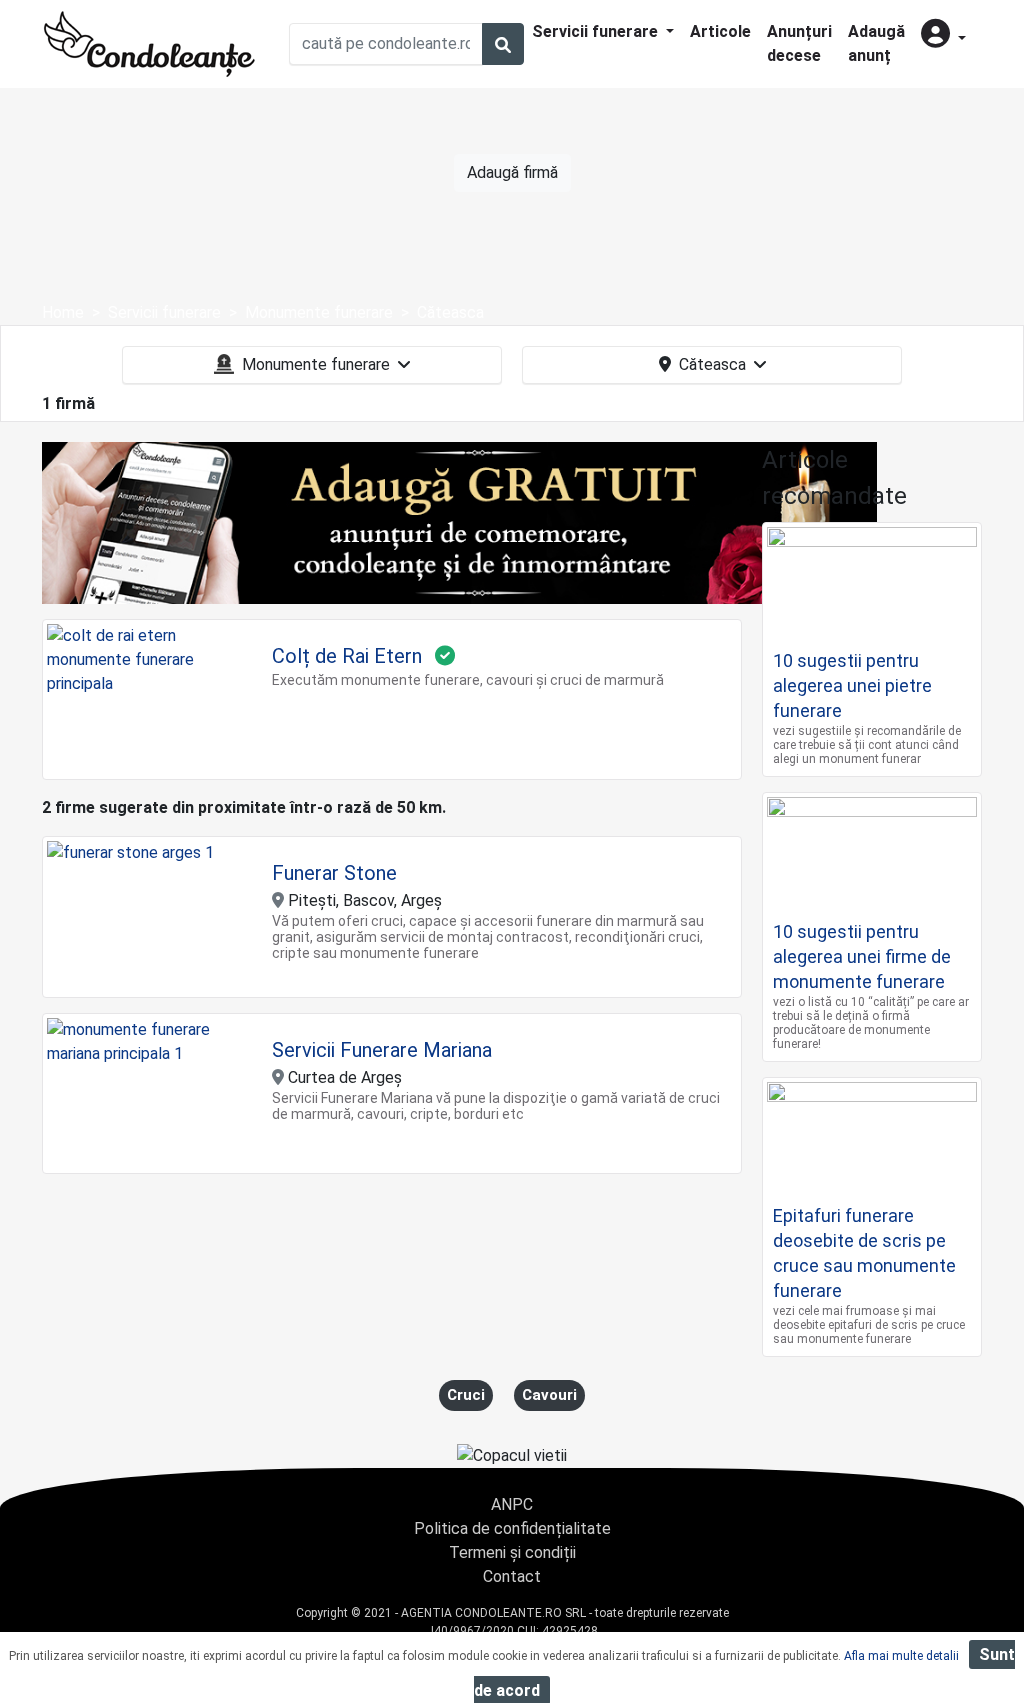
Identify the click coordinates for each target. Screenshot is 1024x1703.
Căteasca (712, 364)
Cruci (466, 1395)
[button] (943, 35)
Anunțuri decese (799, 43)
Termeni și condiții (512, 1552)
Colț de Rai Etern (347, 656)
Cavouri (549, 1395)
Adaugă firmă (512, 172)
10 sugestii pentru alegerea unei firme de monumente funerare (862, 956)
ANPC (512, 1504)
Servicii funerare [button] (597, 31)
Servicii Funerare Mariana (382, 1050)
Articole (720, 31)
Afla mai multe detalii (901, 1656)
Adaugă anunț (876, 43)
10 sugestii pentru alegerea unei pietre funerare (852, 685)
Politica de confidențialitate (512, 1528)
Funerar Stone (334, 873)
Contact (512, 1576)
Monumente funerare (316, 364)
